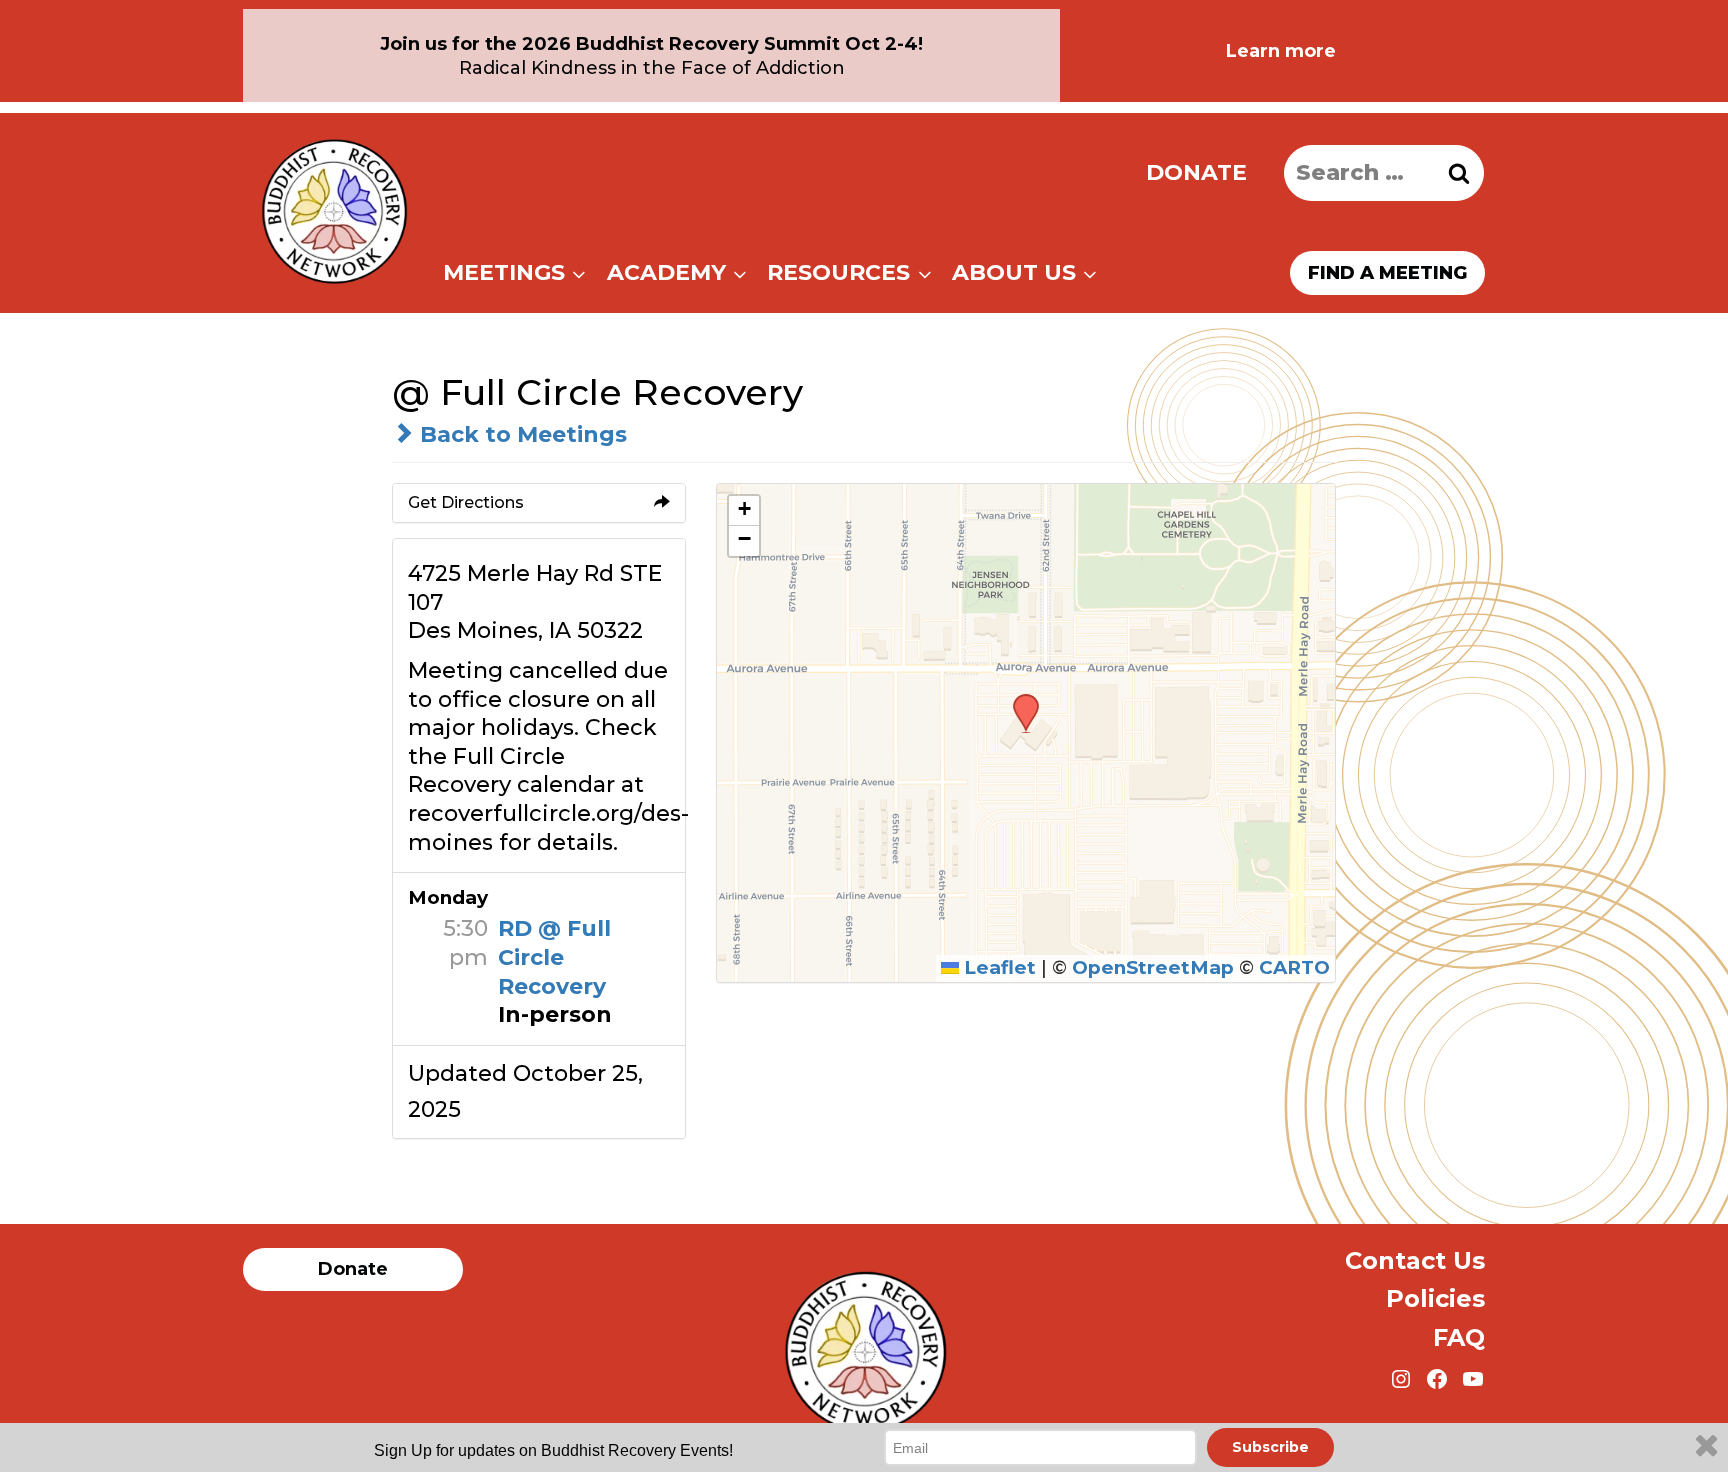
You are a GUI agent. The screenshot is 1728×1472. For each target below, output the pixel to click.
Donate (1196, 172)
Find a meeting (1387, 273)
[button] (1019, 700)
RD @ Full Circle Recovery (554, 957)
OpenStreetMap (1153, 967)
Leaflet (997, 967)
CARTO (1294, 967)
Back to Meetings (520, 434)
